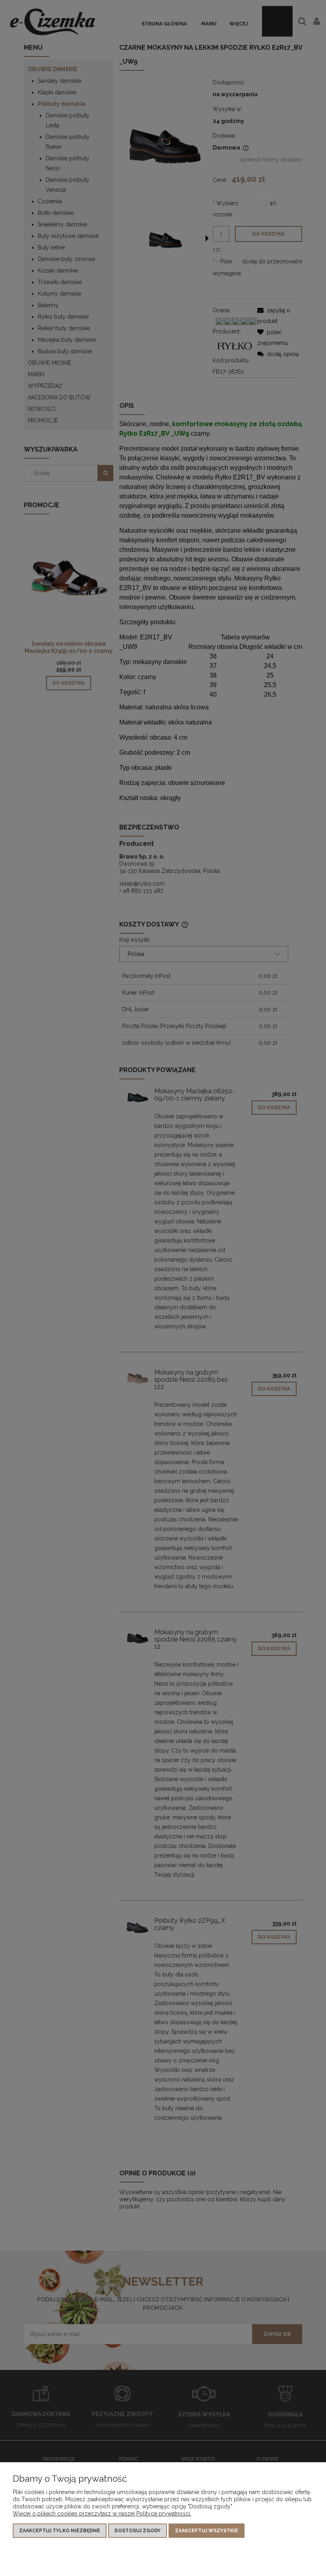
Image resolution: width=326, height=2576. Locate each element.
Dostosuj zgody (138, 2531)
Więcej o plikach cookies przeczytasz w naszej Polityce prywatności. (102, 2514)
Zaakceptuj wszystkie (207, 2531)
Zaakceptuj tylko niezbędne (60, 2531)
